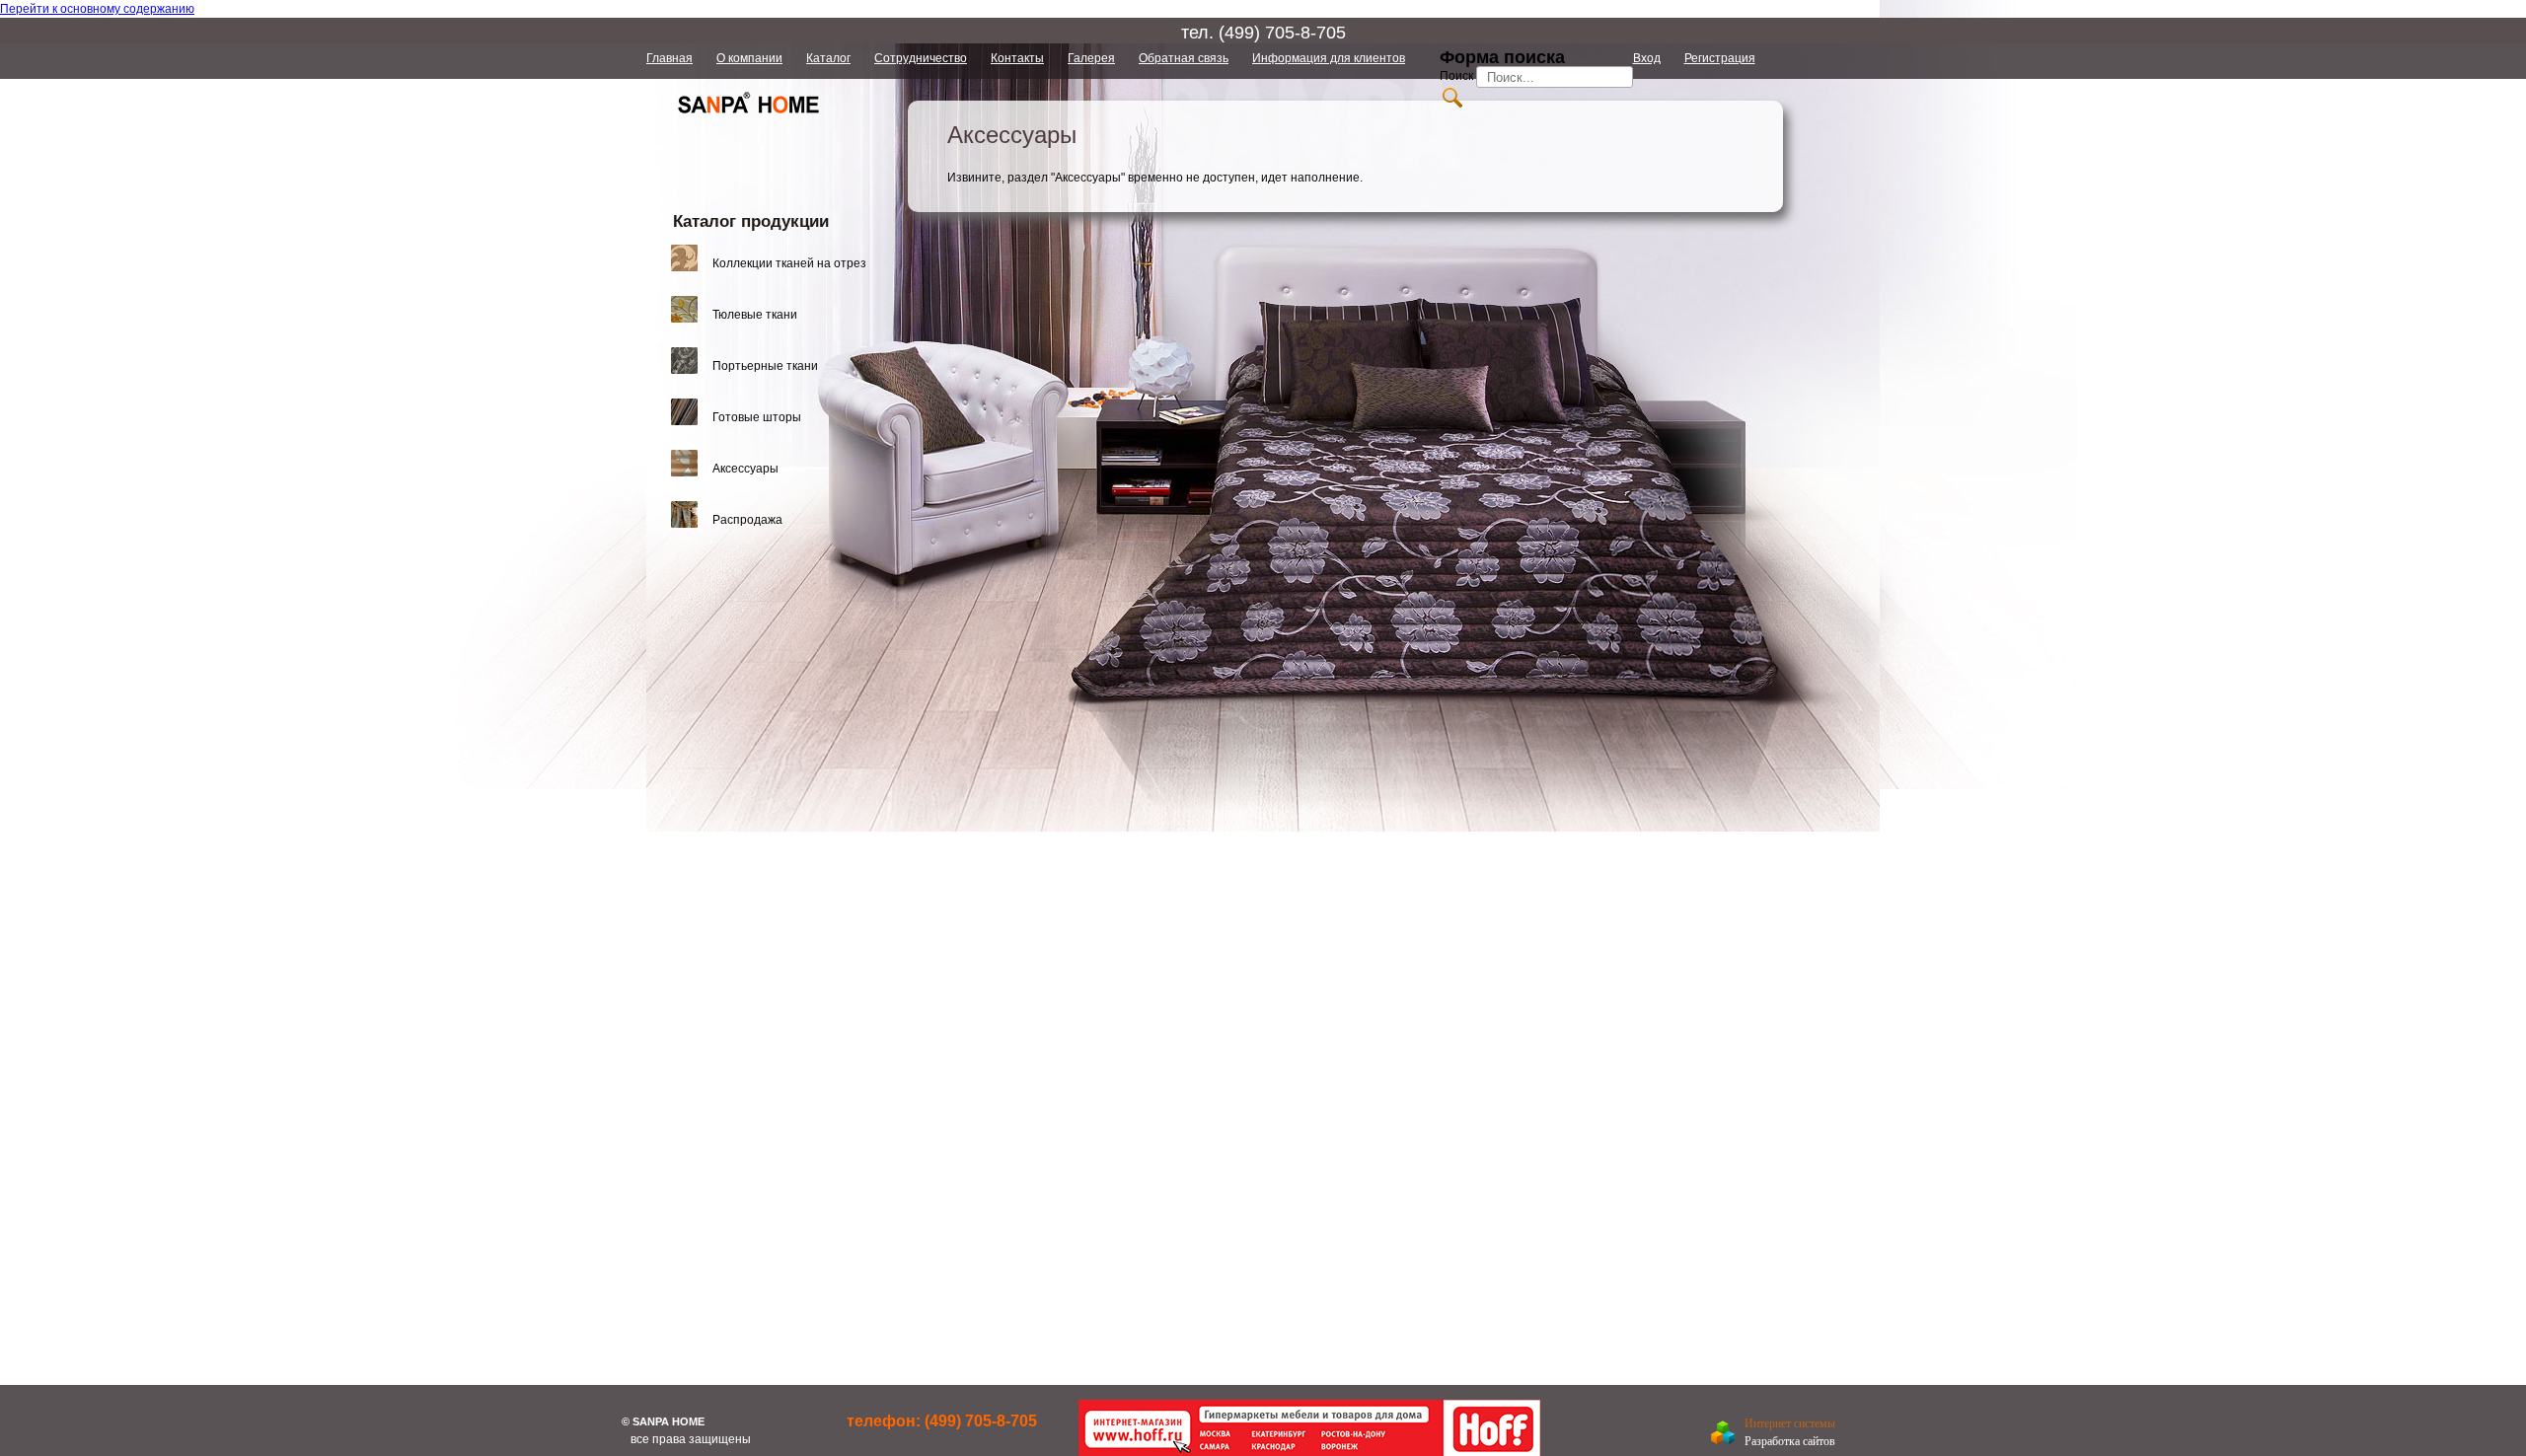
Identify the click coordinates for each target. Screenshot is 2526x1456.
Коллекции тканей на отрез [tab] (789, 263)
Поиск (1458, 76)
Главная (669, 58)
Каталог (828, 58)
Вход (1647, 58)
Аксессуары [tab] (745, 469)
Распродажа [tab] (747, 520)
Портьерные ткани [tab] (765, 366)
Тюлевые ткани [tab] (755, 315)
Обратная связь (1184, 58)
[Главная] (749, 131)
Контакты (1017, 58)
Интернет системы (1790, 1423)
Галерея (1091, 58)
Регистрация (1720, 58)
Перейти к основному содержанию (97, 9)
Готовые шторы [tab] (757, 417)
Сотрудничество (921, 58)
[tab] (777, 263)
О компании (749, 58)
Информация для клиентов (1329, 58)
